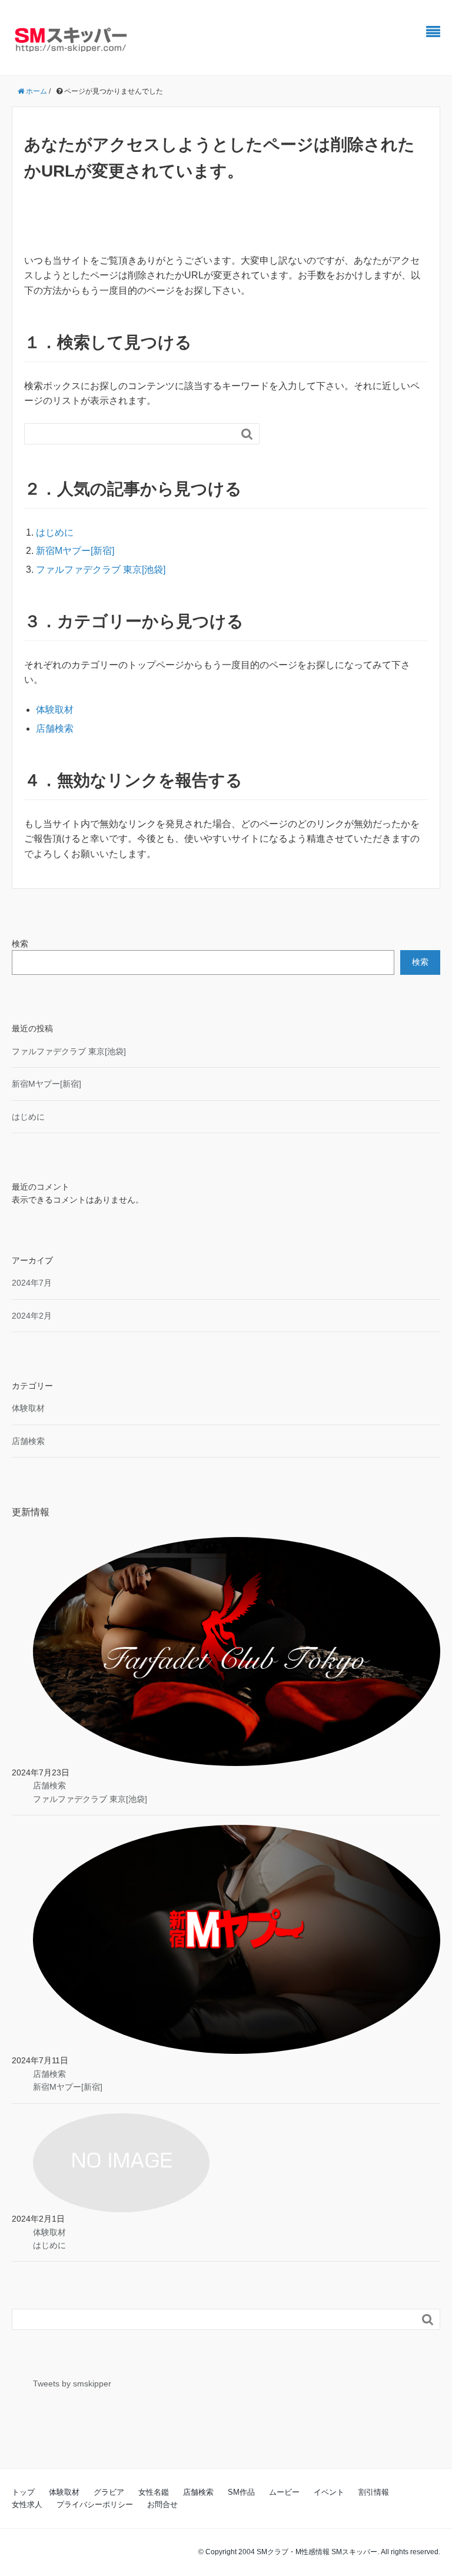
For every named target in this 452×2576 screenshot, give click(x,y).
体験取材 (55, 710)
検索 (20, 944)
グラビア (109, 2492)
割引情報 (374, 2492)
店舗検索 (55, 728)
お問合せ (162, 2504)
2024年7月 (32, 1283)
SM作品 (241, 2492)
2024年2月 (32, 1316)
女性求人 (27, 2504)
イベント (329, 2492)
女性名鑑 (154, 2492)
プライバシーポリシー (95, 2504)
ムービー (284, 2492)
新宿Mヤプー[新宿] (75, 551)
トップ (23, 2492)
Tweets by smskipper (72, 2384)
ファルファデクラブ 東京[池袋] (101, 570)
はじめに (55, 532)
